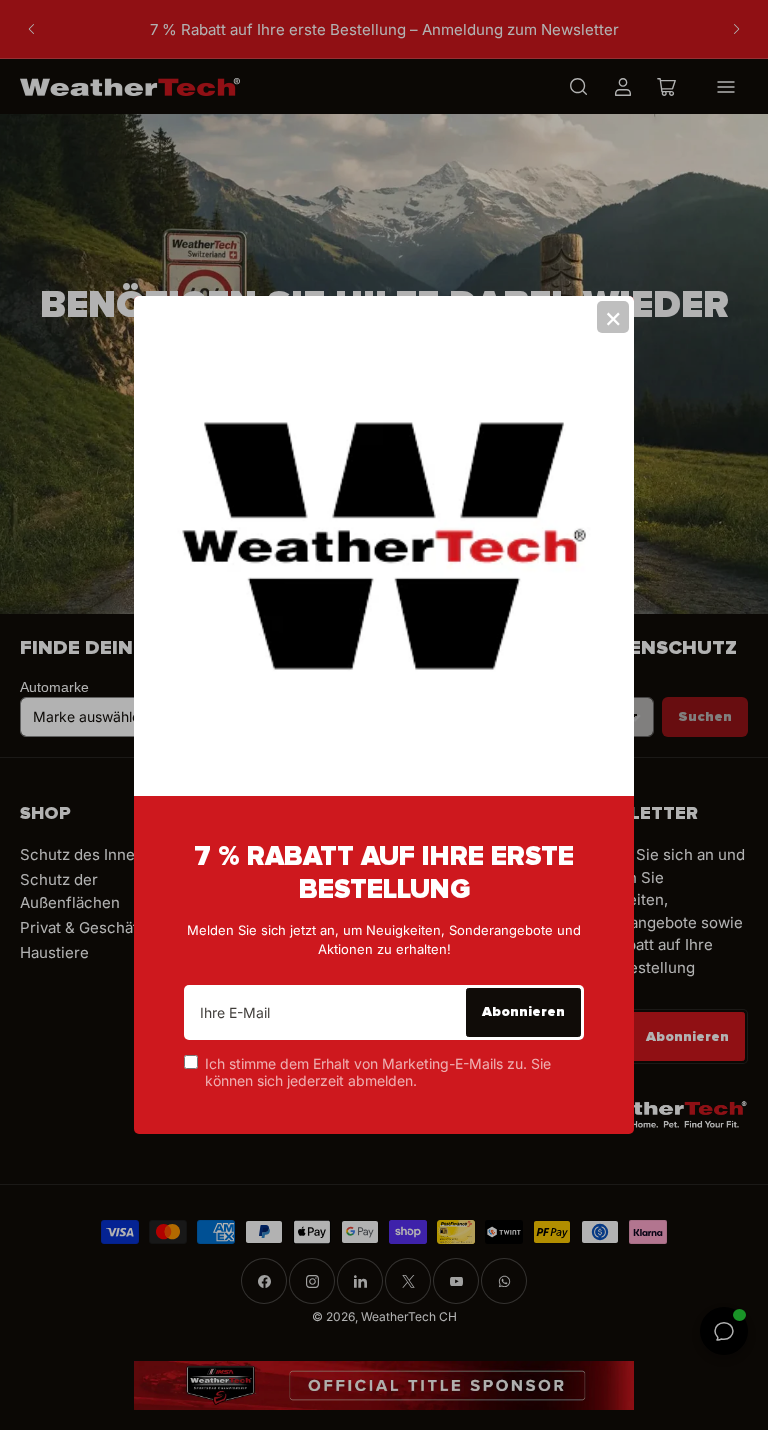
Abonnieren (523, 1011)
